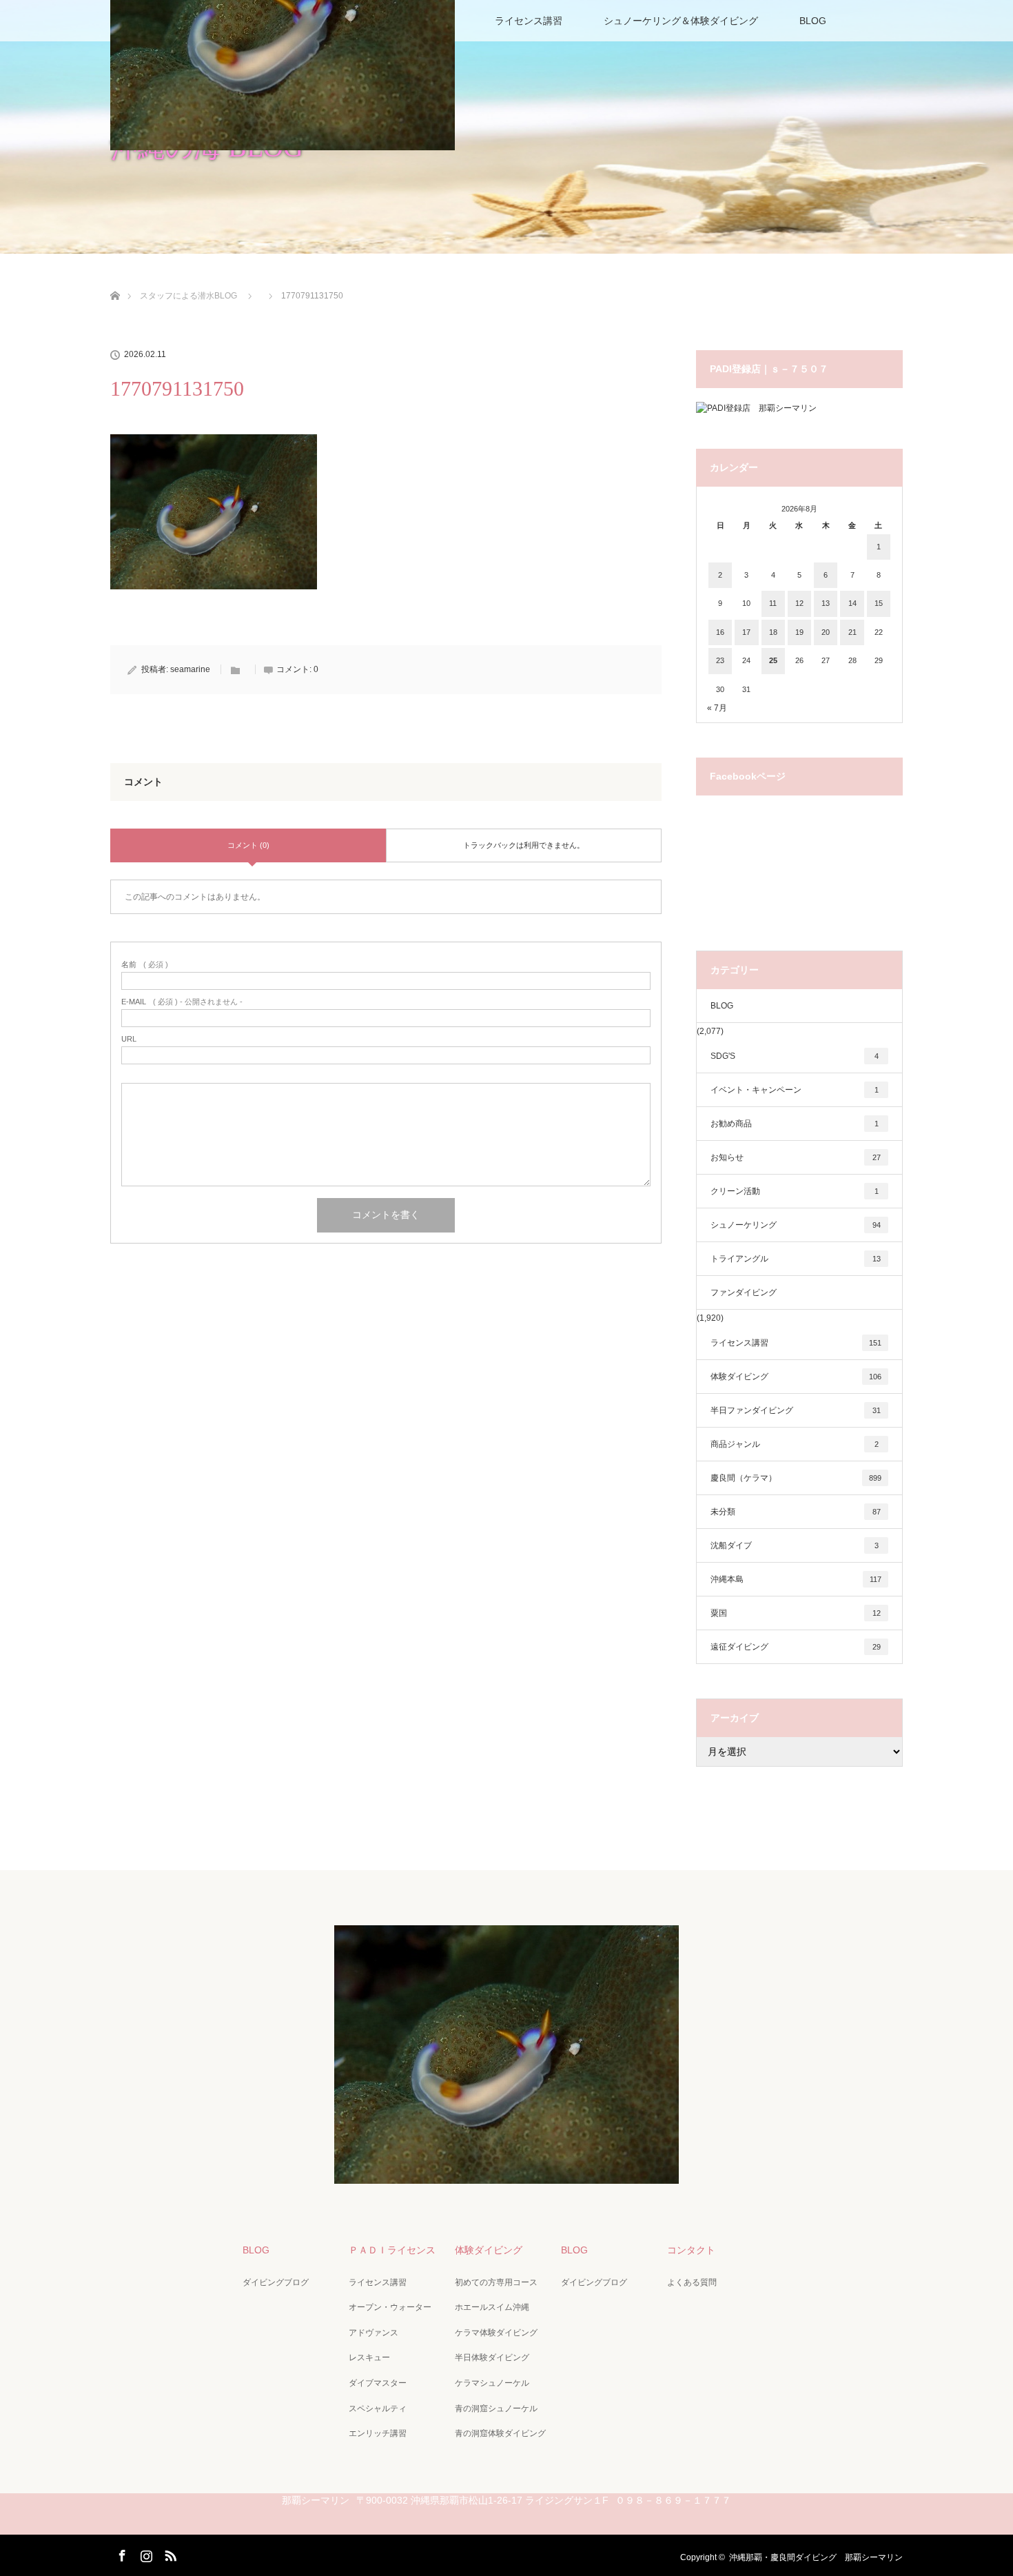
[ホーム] (115, 280)
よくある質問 (692, 2282)
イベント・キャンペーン (795, 1090)
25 (773, 660)
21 (852, 632)
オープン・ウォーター (390, 2307)
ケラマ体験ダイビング (496, 2333)
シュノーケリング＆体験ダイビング (681, 21)
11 (773, 603)
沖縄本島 (796, 1579)
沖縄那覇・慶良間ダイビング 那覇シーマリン (816, 2557)
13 (826, 603)
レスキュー (369, 2357)
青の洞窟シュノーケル (496, 2408)
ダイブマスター (378, 2383)
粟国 (796, 1613)
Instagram (145, 2553)
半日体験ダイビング (492, 2357)
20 (826, 632)
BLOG (813, 21)
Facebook (121, 2553)
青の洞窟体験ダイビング (500, 2433)
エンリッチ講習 (378, 2433)
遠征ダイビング (796, 1647)
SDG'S (795, 1056)
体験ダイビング (796, 1377)
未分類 (796, 1512)
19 (799, 632)
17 (746, 632)
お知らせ (796, 1157)
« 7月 (717, 708)
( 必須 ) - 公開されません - (182, 1002)
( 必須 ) (145, 965)
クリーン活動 (795, 1191)
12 (799, 603)
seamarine (190, 669)
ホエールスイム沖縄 (492, 2307)
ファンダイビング (744, 1292)
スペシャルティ (378, 2408)
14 (852, 603)
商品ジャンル (795, 1444)
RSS (169, 2553)
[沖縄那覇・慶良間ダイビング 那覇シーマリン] (506, 2174)
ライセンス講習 (529, 21)
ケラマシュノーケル (492, 2383)
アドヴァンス (374, 2333)
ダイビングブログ (276, 2282)
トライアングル (796, 1259)
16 (720, 632)
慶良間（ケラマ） (796, 1478)
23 (720, 660)
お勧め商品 (795, 1124)
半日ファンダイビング (796, 1410)
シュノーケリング (796, 1225)
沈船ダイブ (795, 1545)
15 (879, 603)
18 (773, 632)
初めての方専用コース (496, 2282)
